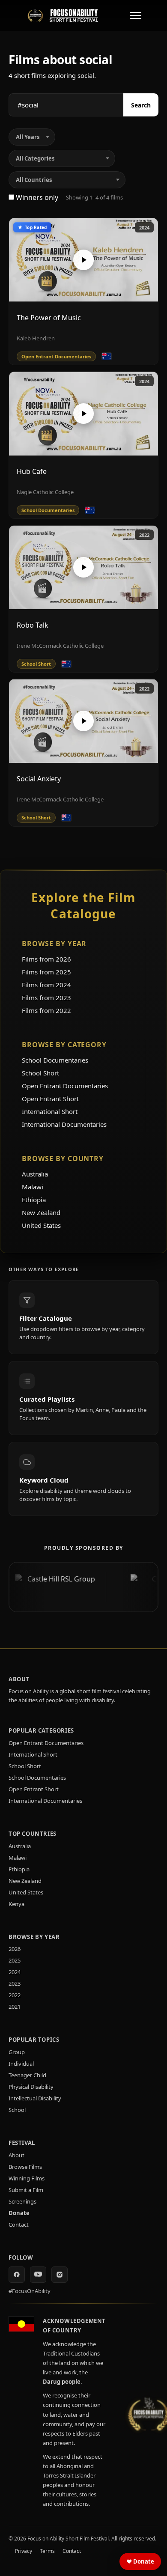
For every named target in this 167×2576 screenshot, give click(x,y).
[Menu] (136, 15)
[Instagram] (60, 2275)
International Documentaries (64, 1124)
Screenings (22, 2201)
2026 (15, 1949)
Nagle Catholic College (45, 492)
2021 (15, 2007)
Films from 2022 (46, 1010)
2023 (15, 1983)
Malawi (33, 1187)
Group (17, 2052)
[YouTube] (38, 2275)
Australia (35, 1174)
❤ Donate (140, 2561)
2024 (144, 228)
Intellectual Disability (35, 2098)
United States (41, 1225)
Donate (19, 2213)
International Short (50, 1111)
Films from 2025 (46, 972)
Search (141, 105)
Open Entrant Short (50, 1099)
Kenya (16, 1904)
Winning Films (27, 2178)
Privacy (24, 2551)
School (17, 2110)
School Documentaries (55, 1060)
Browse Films (25, 2167)
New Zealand (41, 1212)
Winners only (36, 197)
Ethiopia (34, 1200)
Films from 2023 (46, 998)
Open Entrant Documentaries (65, 1086)
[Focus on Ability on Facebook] (17, 2275)
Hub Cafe (32, 471)
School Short (40, 1073)
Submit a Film (26, 2190)
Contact (19, 2225)
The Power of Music (49, 318)
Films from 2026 (46, 959)
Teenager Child (27, 2075)
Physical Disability (31, 2087)
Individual (21, 2064)
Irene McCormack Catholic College (60, 646)
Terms (47, 2551)
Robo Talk (33, 625)
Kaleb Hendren (36, 338)
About (16, 2155)
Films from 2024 (46, 985)
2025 (15, 1960)
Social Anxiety (39, 779)
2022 (144, 535)
